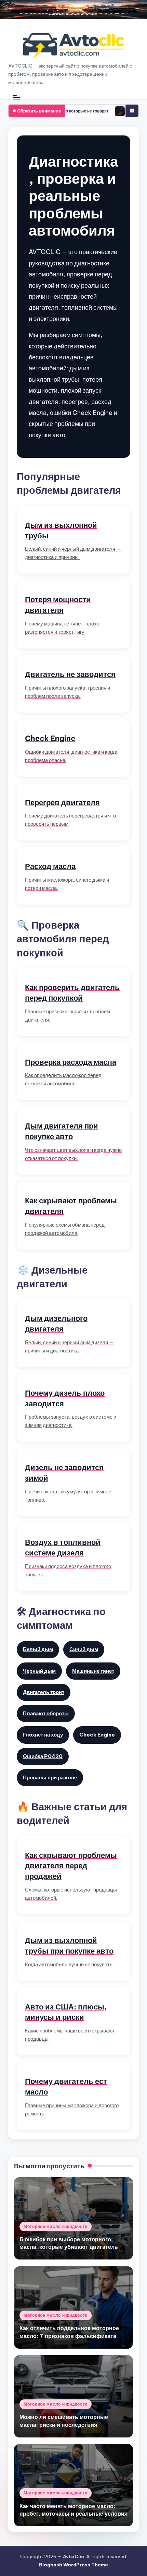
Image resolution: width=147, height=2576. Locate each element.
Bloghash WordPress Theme (73, 2565)
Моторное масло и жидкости (56, 2226)
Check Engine (97, 1735)
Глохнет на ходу (43, 1735)
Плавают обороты (46, 1713)
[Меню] (16, 97)
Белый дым (38, 1649)
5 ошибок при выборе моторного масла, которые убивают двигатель (69, 2243)
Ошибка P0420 (43, 1756)
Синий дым (84, 1649)
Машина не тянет (93, 1671)
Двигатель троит (44, 1692)
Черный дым (39, 1671)
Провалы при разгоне (50, 1778)
